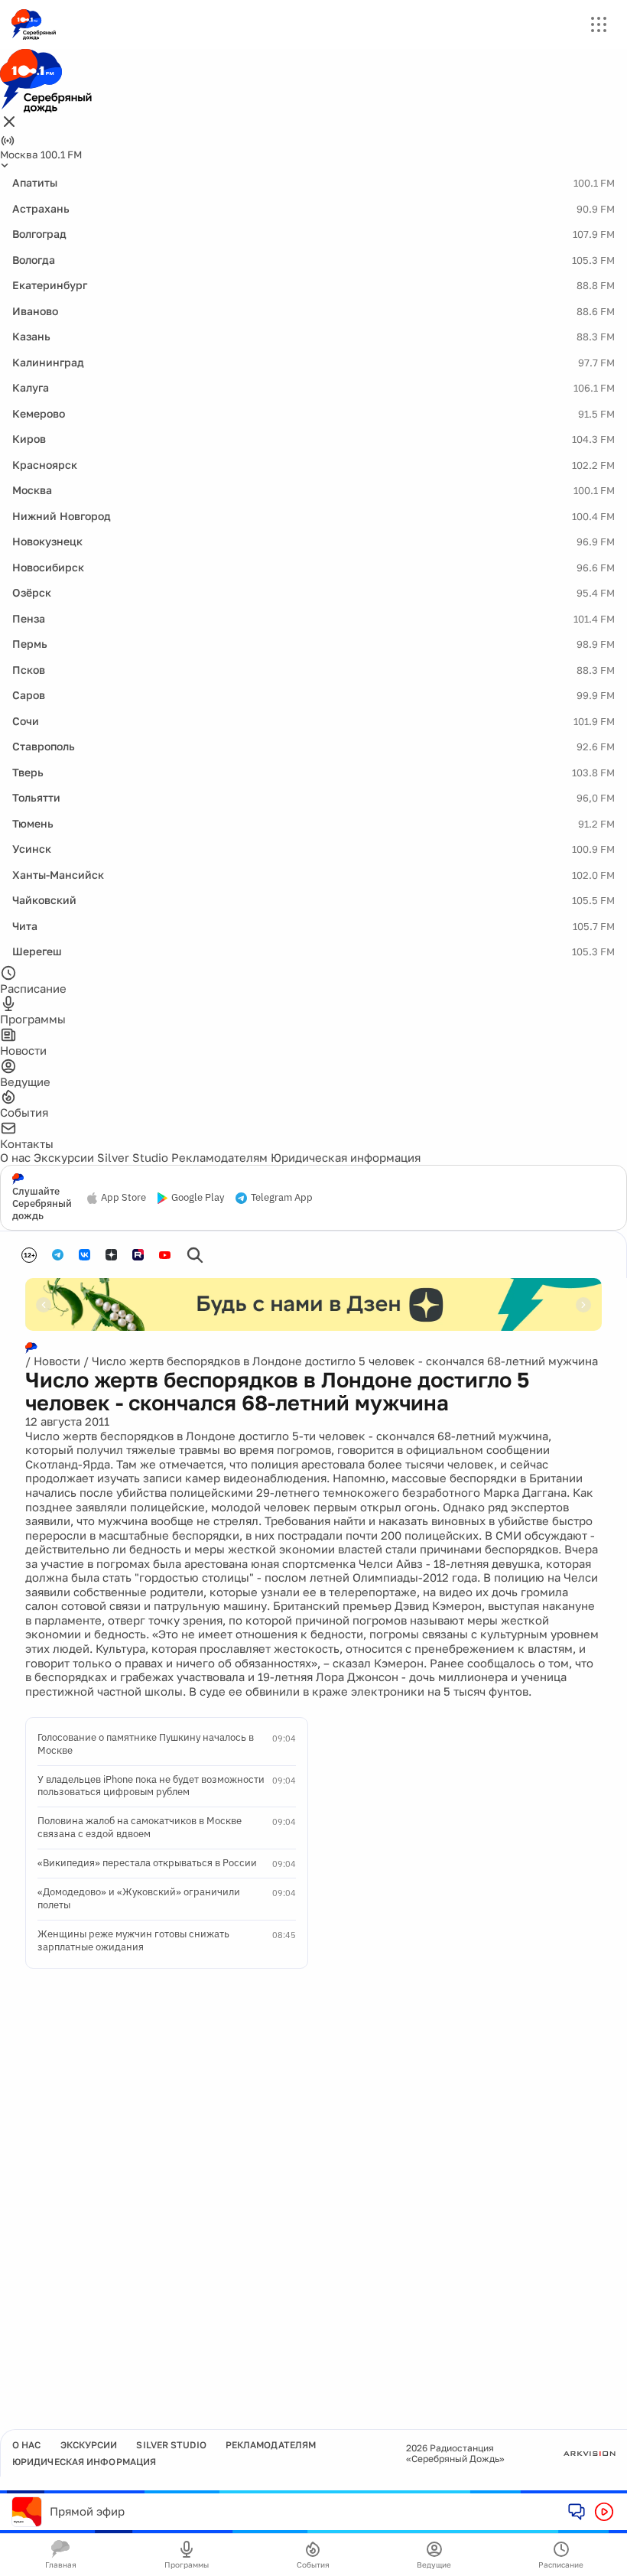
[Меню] (599, 24)
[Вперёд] (583, 1305)
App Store (123, 1198)
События (313, 2565)
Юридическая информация (346, 1157)
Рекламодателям (219, 1157)
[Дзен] (111, 1255)
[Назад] (44, 1305)
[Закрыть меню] (9, 123)
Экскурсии (64, 1157)
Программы (187, 2565)
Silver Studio (133, 1157)
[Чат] (577, 2511)
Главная (61, 2565)
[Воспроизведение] (604, 2512)
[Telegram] (58, 1255)
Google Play (198, 1198)
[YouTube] (165, 1255)
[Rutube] (138, 1255)
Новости (57, 1361)
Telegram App (282, 1198)
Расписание (561, 2565)
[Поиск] (195, 1255)
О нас (15, 1157)
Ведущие (434, 2565)
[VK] (84, 1255)
